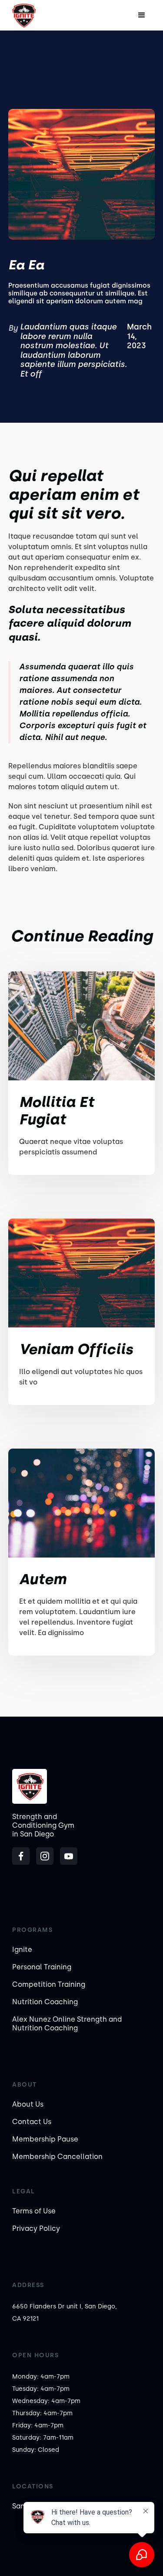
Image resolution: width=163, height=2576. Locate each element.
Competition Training (49, 1984)
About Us (28, 2104)
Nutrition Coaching (45, 2002)
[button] (142, 15)
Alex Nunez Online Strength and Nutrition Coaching (67, 2024)
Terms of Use (34, 2211)
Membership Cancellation (57, 2157)
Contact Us (32, 2122)
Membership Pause (45, 2139)
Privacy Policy (36, 2228)
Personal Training (42, 1967)
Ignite (22, 1950)
